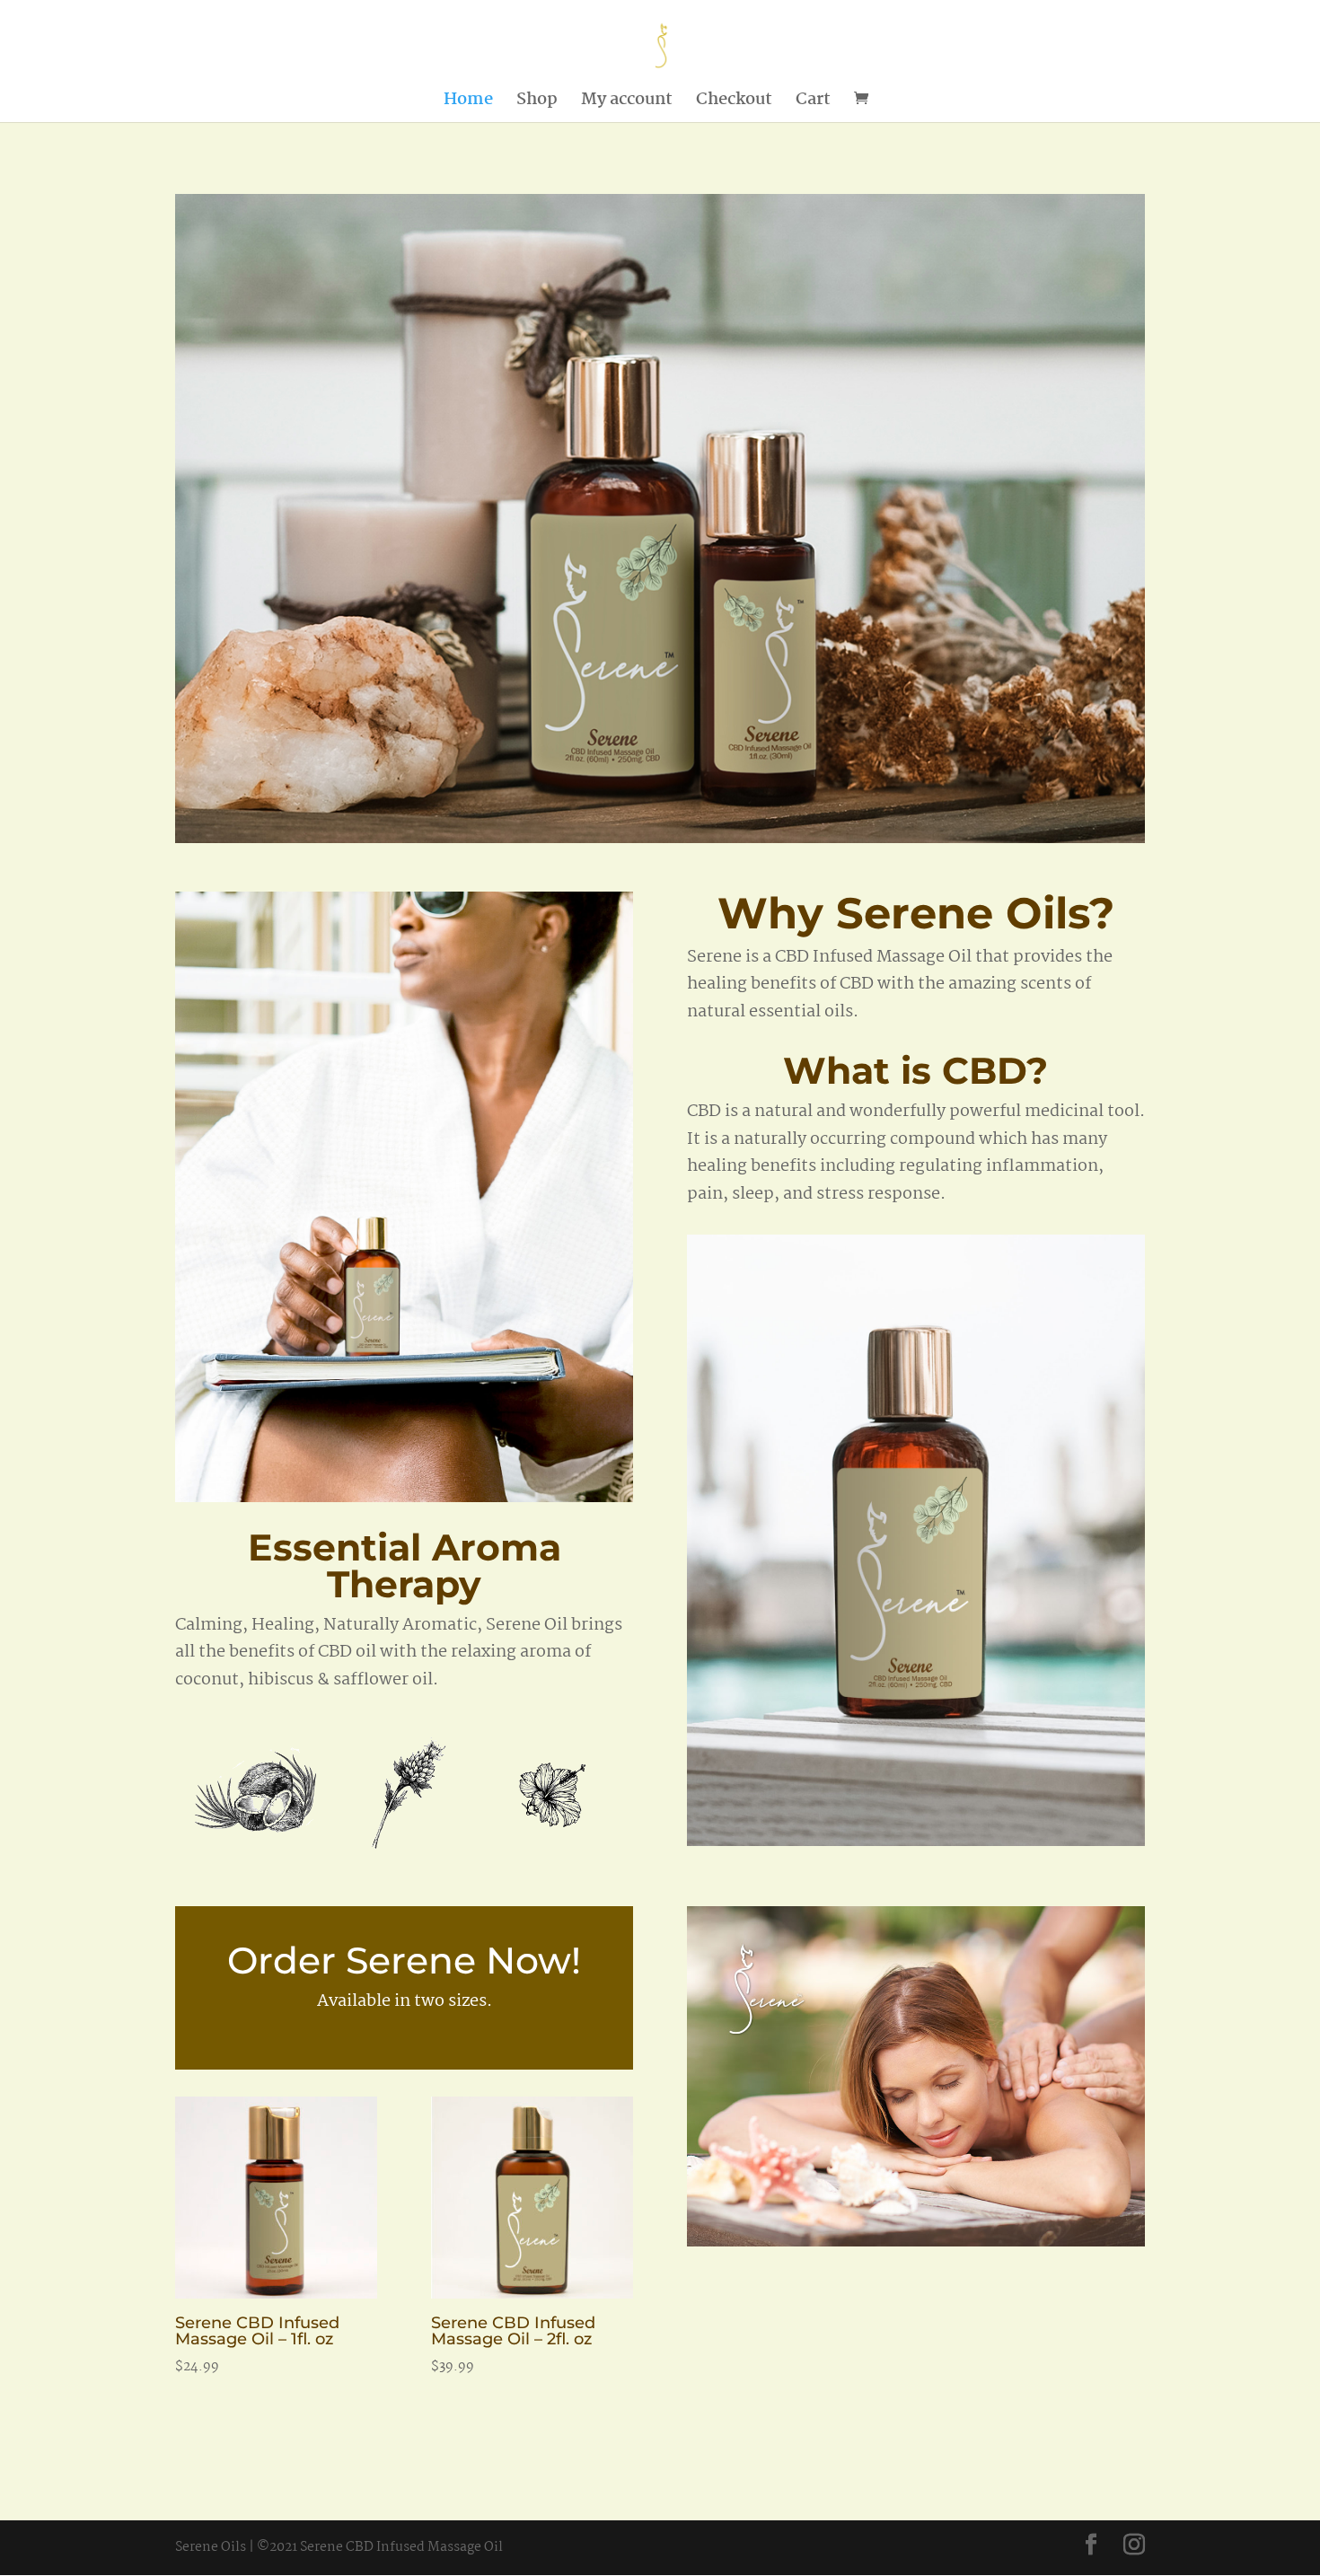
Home (468, 103)
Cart (813, 103)
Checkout (734, 103)
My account (627, 103)
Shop (537, 103)
